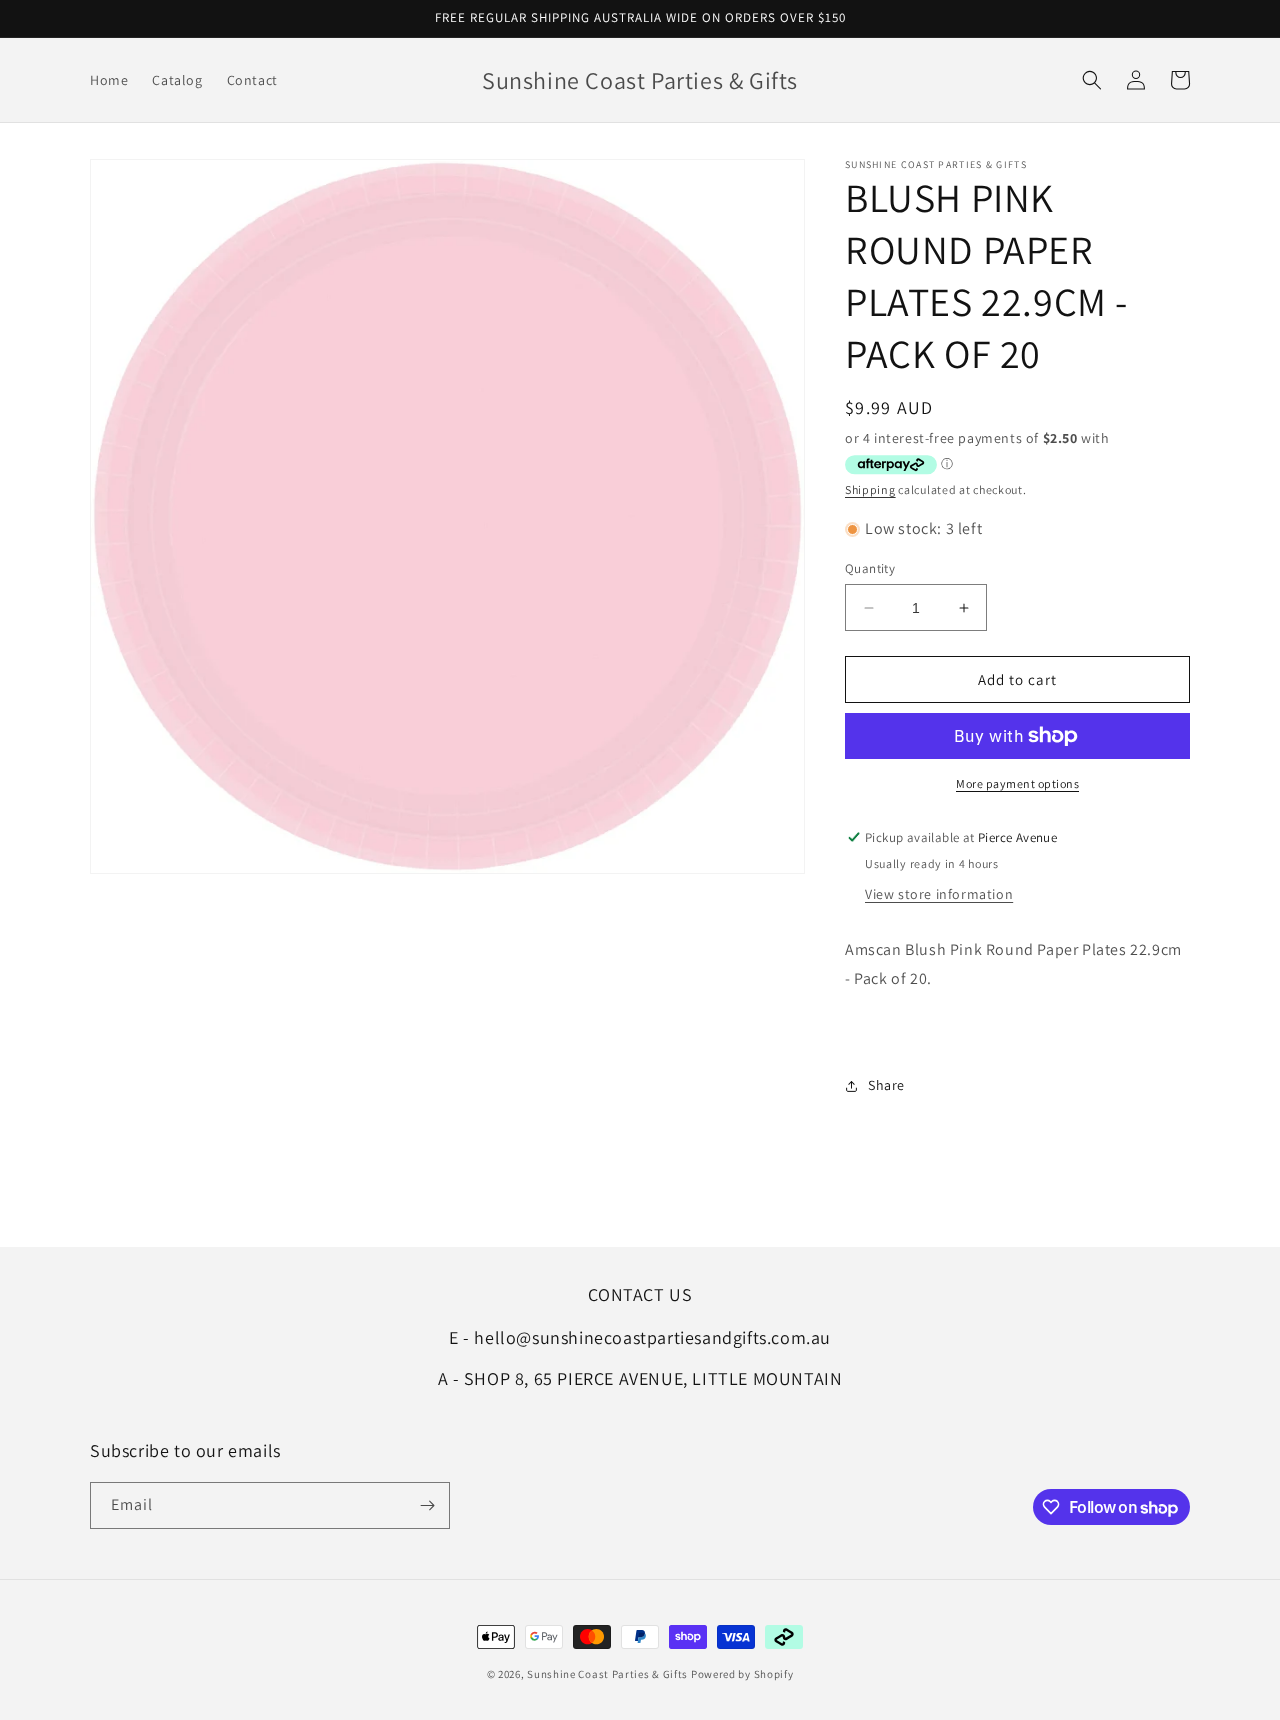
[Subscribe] (427, 1505)
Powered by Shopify (742, 1674)
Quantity (870, 568)
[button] (1092, 80)
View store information (939, 894)
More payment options (1017, 783)
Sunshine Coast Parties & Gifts (607, 1674)
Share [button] (886, 1085)
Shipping (870, 489)
